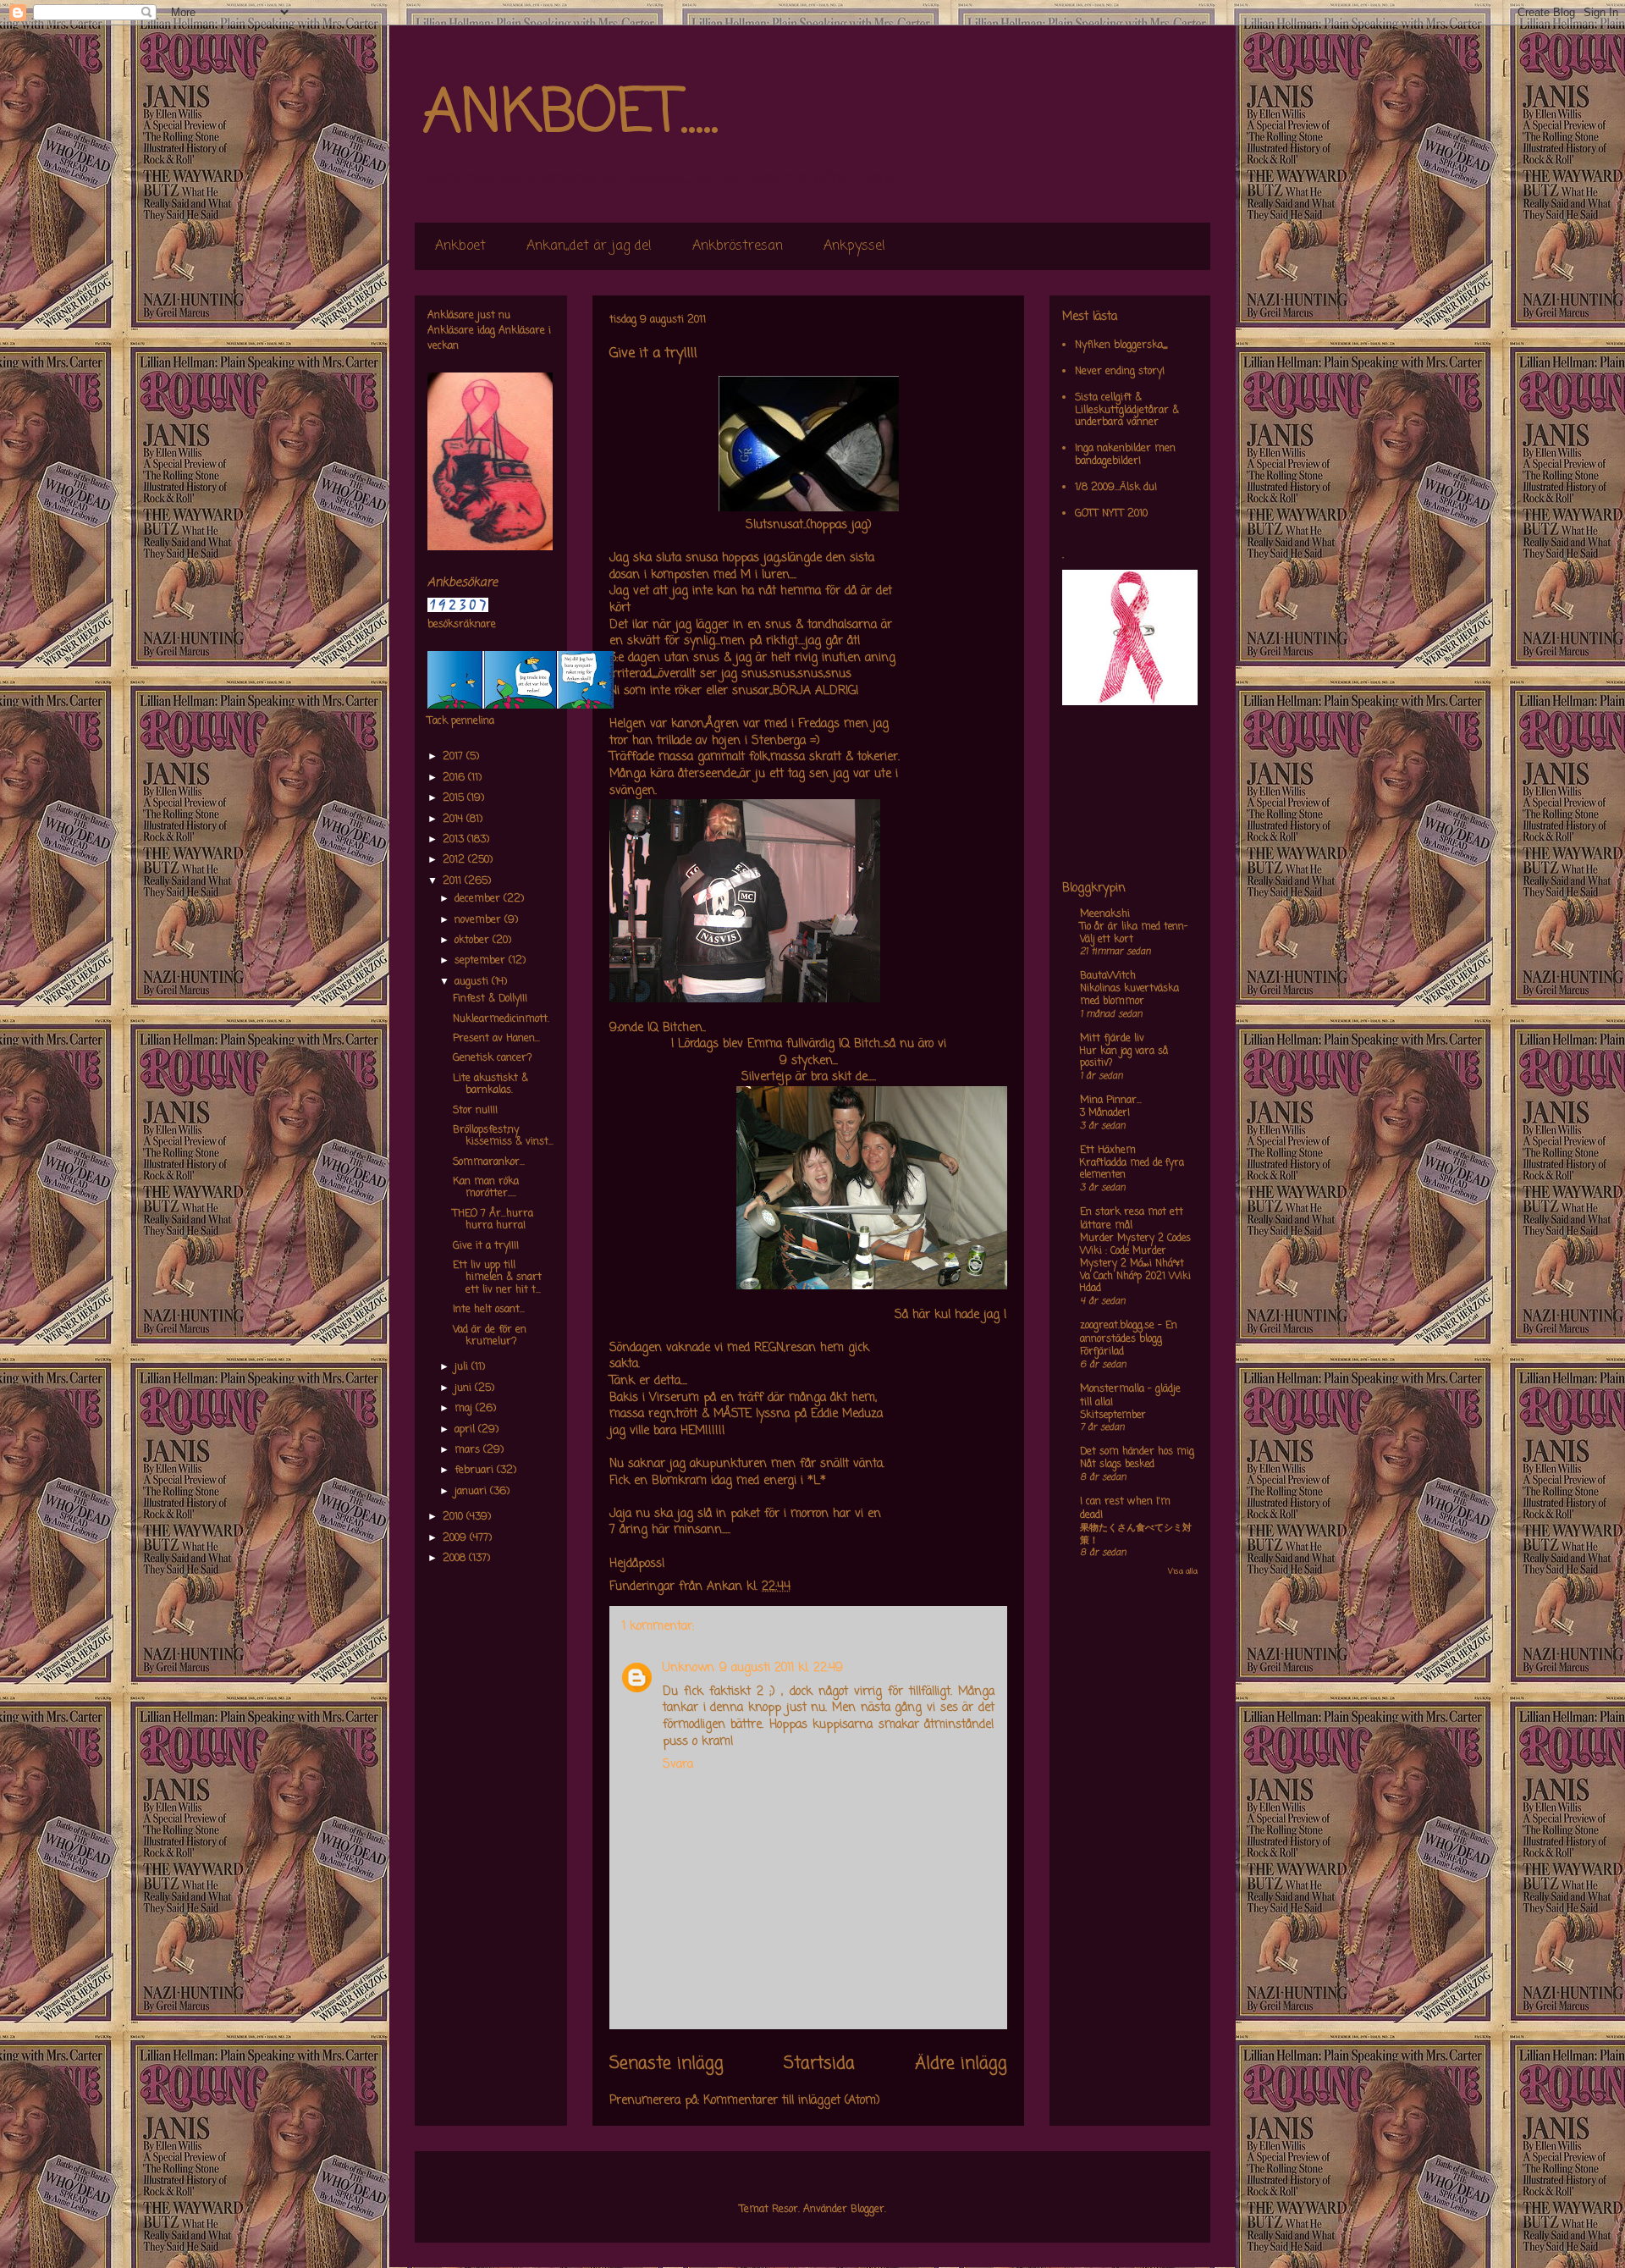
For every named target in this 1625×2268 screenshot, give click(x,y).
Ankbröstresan (738, 246)
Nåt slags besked (1117, 1465)
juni (465, 1388)
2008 (456, 1559)
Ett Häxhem (1108, 1151)
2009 (456, 1538)
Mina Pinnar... (1111, 1101)
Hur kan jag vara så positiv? (1124, 1058)
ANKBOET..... (570, 114)
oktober (474, 941)
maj (465, 1409)
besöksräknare (462, 625)
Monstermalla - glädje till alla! (1130, 1396)
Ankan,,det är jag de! (589, 246)
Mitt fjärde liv (1112, 1039)
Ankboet (460, 246)
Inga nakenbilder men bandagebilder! (1125, 455)
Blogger (868, 2210)
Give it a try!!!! (486, 1246)
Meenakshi (1105, 914)
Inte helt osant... (489, 1310)
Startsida (819, 2064)
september (482, 961)
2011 (454, 881)
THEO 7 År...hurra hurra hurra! (493, 1220)
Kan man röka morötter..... (486, 1188)
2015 (455, 798)
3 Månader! (1105, 1113)
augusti (473, 982)
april (466, 1430)
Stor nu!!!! (475, 1111)
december (479, 899)
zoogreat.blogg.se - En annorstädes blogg (1129, 1333)
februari (476, 1471)
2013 (455, 840)
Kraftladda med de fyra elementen (1132, 1170)
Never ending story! (1120, 372)
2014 (454, 819)
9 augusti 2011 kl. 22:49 (781, 1668)
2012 (455, 860)
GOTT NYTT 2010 (1111, 514)
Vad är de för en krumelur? (490, 1336)
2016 (455, 778)
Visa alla (1183, 1572)
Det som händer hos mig (1137, 1452)
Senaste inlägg (667, 2064)
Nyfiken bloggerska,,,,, (1121, 345)
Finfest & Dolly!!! (490, 999)
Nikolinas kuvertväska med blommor (1129, 995)
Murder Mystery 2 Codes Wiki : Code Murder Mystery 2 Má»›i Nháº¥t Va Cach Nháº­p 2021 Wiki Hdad (1135, 1264)
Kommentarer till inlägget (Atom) (792, 2101)
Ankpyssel (854, 246)
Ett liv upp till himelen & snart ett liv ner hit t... (497, 1278)
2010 (454, 1517)
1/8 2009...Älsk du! (1116, 488)
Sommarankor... (489, 1162)
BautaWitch (1108, 976)
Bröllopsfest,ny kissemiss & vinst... (503, 1136)
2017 (454, 757)
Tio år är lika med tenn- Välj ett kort (1134, 933)
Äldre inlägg (961, 2064)
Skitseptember (1113, 1415)
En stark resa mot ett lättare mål (1132, 1219)
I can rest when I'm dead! (1125, 1509)
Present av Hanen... (496, 1039)
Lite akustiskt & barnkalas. (490, 1084)
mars (469, 1450)
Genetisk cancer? (493, 1058)
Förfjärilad (1102, 1352)
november (479, 920)
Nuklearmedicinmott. (501, 1019)
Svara (678, 1765)
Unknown (689, 1668)
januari (472, 1492)
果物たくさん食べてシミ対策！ (1136, 1534)
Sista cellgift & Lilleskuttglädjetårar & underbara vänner (1127, 410)
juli (463, 1367)
